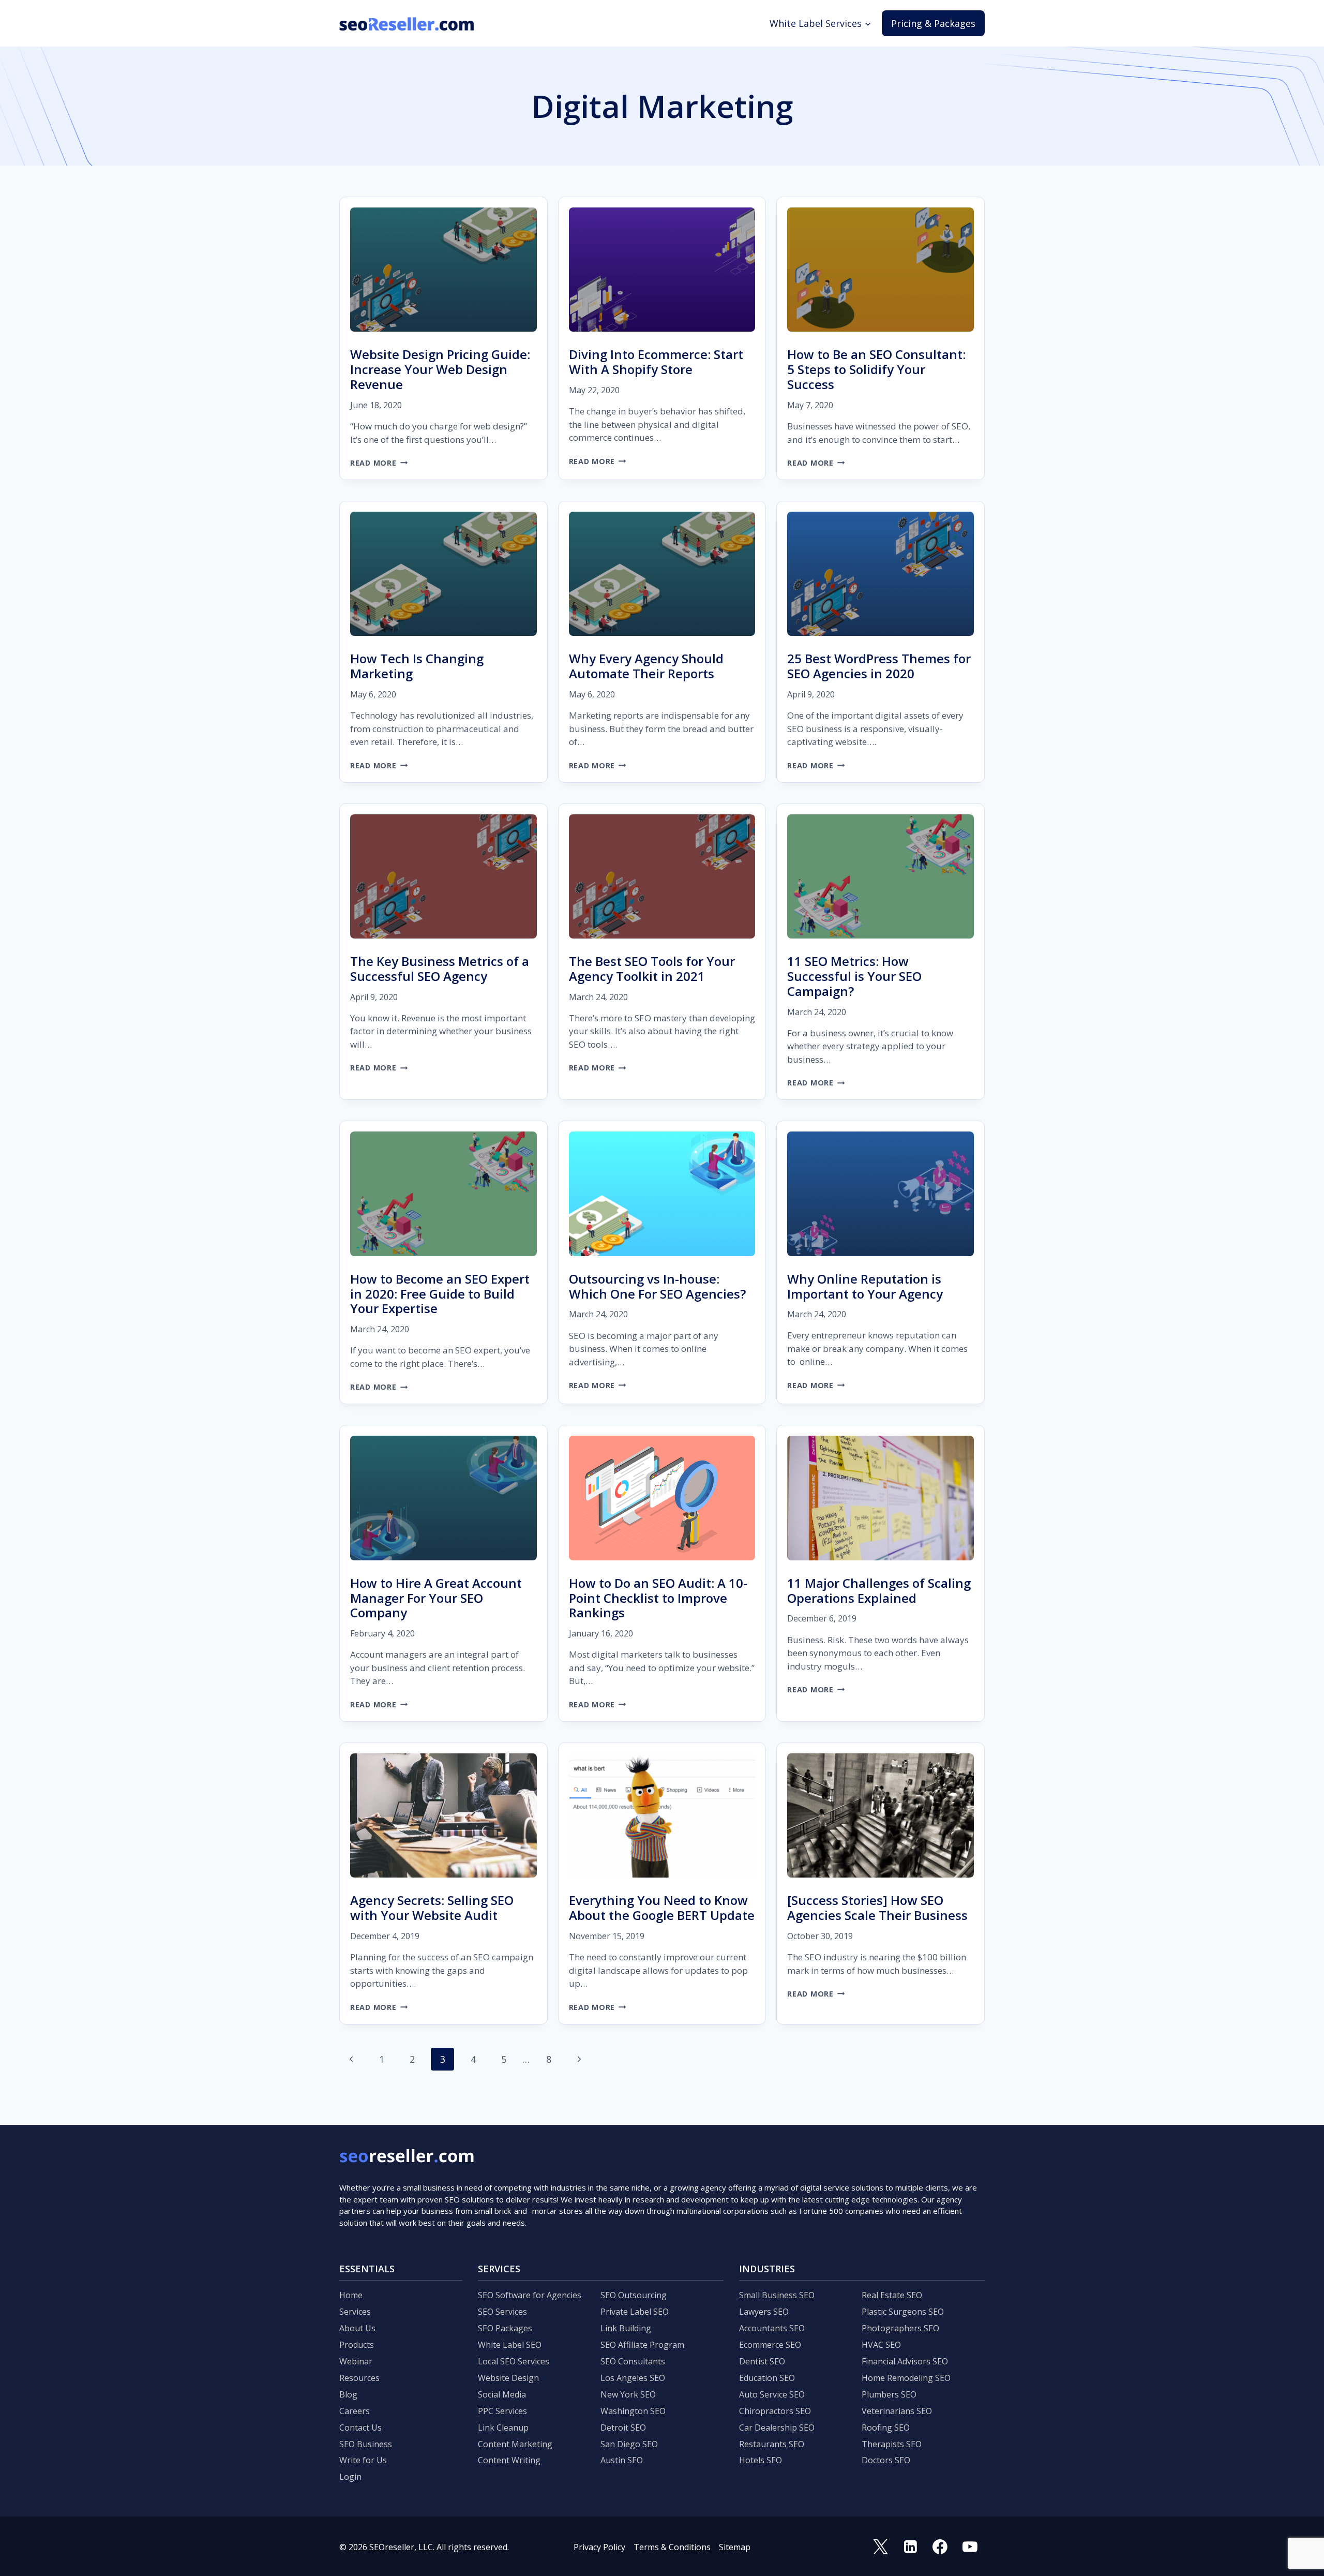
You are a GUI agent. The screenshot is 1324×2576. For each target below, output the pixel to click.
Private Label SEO (635, 2312)
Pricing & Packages (933, 23)
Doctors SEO (886, 2460)
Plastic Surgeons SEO (903, 2312)
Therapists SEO (892, 2444)
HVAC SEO (881, 2345)
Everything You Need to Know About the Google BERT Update (662, 1908)
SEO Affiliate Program (642, 2345)
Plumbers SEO (889, 2394)
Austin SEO (622, 2460)
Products (357, 2345)
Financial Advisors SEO (905, 2361)
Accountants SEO (772, 2328)
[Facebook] (940, 2547)
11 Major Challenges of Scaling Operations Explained (879, 1590)
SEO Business (366, 2444)
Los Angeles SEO (633, 2378)
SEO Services (502, 2312)
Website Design (508, 2378)
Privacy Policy (599, 2547)
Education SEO (767, 2378)
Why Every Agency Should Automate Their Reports (646, 666)
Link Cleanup (503, 2428)
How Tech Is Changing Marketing (417, 666)
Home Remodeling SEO (906, 2378)
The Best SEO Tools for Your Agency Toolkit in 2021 (652, 969)
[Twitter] (881, 2547)
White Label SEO (510, 2345)
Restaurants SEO (772, 2444)
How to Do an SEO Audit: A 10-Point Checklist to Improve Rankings (658, 1598)
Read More (379, 463)
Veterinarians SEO (897, 2411)
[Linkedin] (910, 2547)
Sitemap (735, 2547)
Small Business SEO (777, 2295)
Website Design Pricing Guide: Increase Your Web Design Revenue (440, 369)
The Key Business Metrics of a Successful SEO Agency (440, 969)
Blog (348, 2394)
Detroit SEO (623, 2428)
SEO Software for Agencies (530, 2295)
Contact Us (360, 2428)
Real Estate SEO (892, 2295)
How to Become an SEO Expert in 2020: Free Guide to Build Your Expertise (440, 1294)
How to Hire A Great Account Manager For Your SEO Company (436, 1598)
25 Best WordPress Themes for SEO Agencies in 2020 (879, 666)
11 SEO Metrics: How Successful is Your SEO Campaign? (854, 976)
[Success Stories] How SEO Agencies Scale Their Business (877, 1908)
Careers (355, 2411)
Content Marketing (515, 2444)
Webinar (356, 2361)
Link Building (626, 2328)
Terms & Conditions (672, 2547)
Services (355, 2312)
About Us (357, 2328)
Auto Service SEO (772, 2394)
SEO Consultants (633, 2361)
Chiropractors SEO (775, 2411)
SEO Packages (505, 2328)
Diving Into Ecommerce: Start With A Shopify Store (656, 362)
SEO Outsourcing (634, 2295)
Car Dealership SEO (777, 2428)
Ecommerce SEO (770, 2345)
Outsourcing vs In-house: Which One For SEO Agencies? (657, 1286)
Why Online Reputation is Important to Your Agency (865, 1286)
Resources (359, 2378)
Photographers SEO (900, 2328)
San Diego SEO (629, 2444)
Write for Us (363, 2460)
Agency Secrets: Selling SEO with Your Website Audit (432, 1908)
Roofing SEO (886, 2428)
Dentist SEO (762, 2361)
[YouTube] (970, 2547)
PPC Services (502, 2411)
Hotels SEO (761, 2460)
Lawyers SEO (764, 2312)
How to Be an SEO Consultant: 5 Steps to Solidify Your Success (876, 369)
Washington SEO (633, 2411)
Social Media (502, 2394)
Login (350, 2477)
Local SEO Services (514, 2361)
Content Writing (509, 2460)
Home (351, 2295)
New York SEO (628, 2394)
